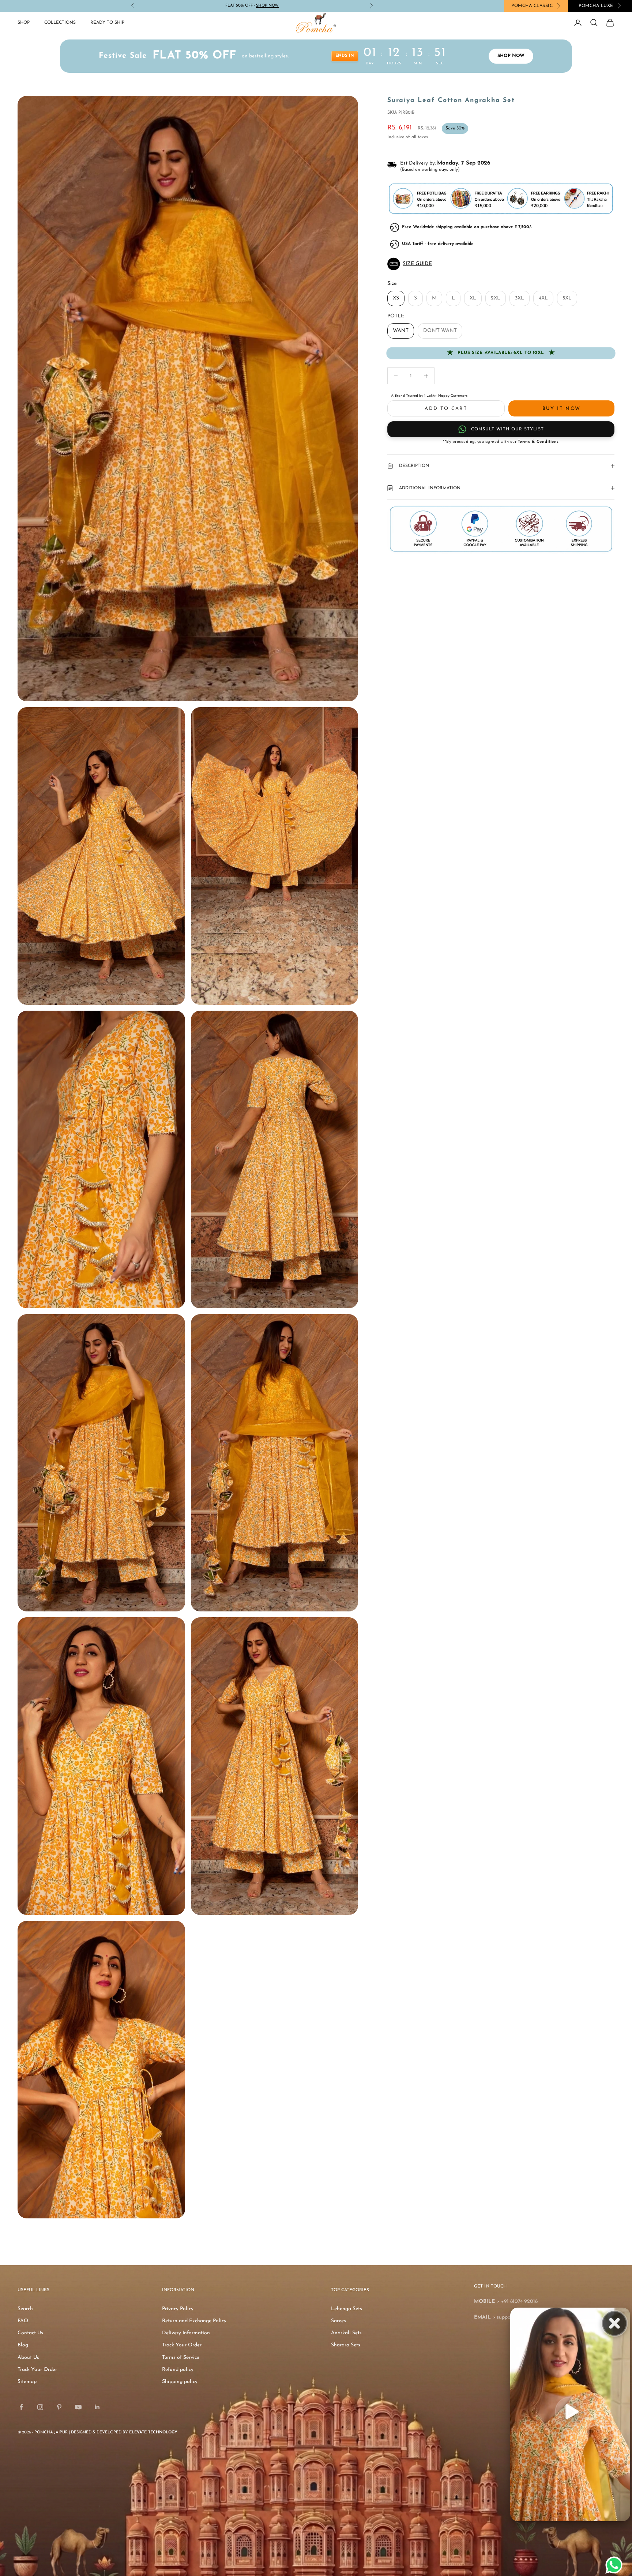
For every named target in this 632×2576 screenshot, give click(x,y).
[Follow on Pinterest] (59, 2407)
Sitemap (27, 2382)
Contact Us (30, 2333)
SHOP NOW (512, 56)
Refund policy (178, 2370)
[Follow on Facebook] (21, 2407)
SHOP (24, 23)
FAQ (23, 2321)
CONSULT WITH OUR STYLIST (507, 429)
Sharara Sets (346, 2345)
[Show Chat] (616, 2565)
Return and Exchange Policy (194, 2321)
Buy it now (561, 409)
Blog (23, 2345)
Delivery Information (186, 2333)
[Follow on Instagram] (40, 2407)
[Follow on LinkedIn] (97, 2407)
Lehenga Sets (347, 2309)
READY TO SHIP (107, 23)
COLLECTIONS (60, 23)
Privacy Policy (178, 2309)
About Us (28, 2358)
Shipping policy (180, 2382)
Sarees (338, 2321)
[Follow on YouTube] (78, 2407)
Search (25, 2309)
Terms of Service (181, 2358)
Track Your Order (37, 2370)
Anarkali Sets (346, 2333)
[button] (501, 264)
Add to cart (446, 409)
